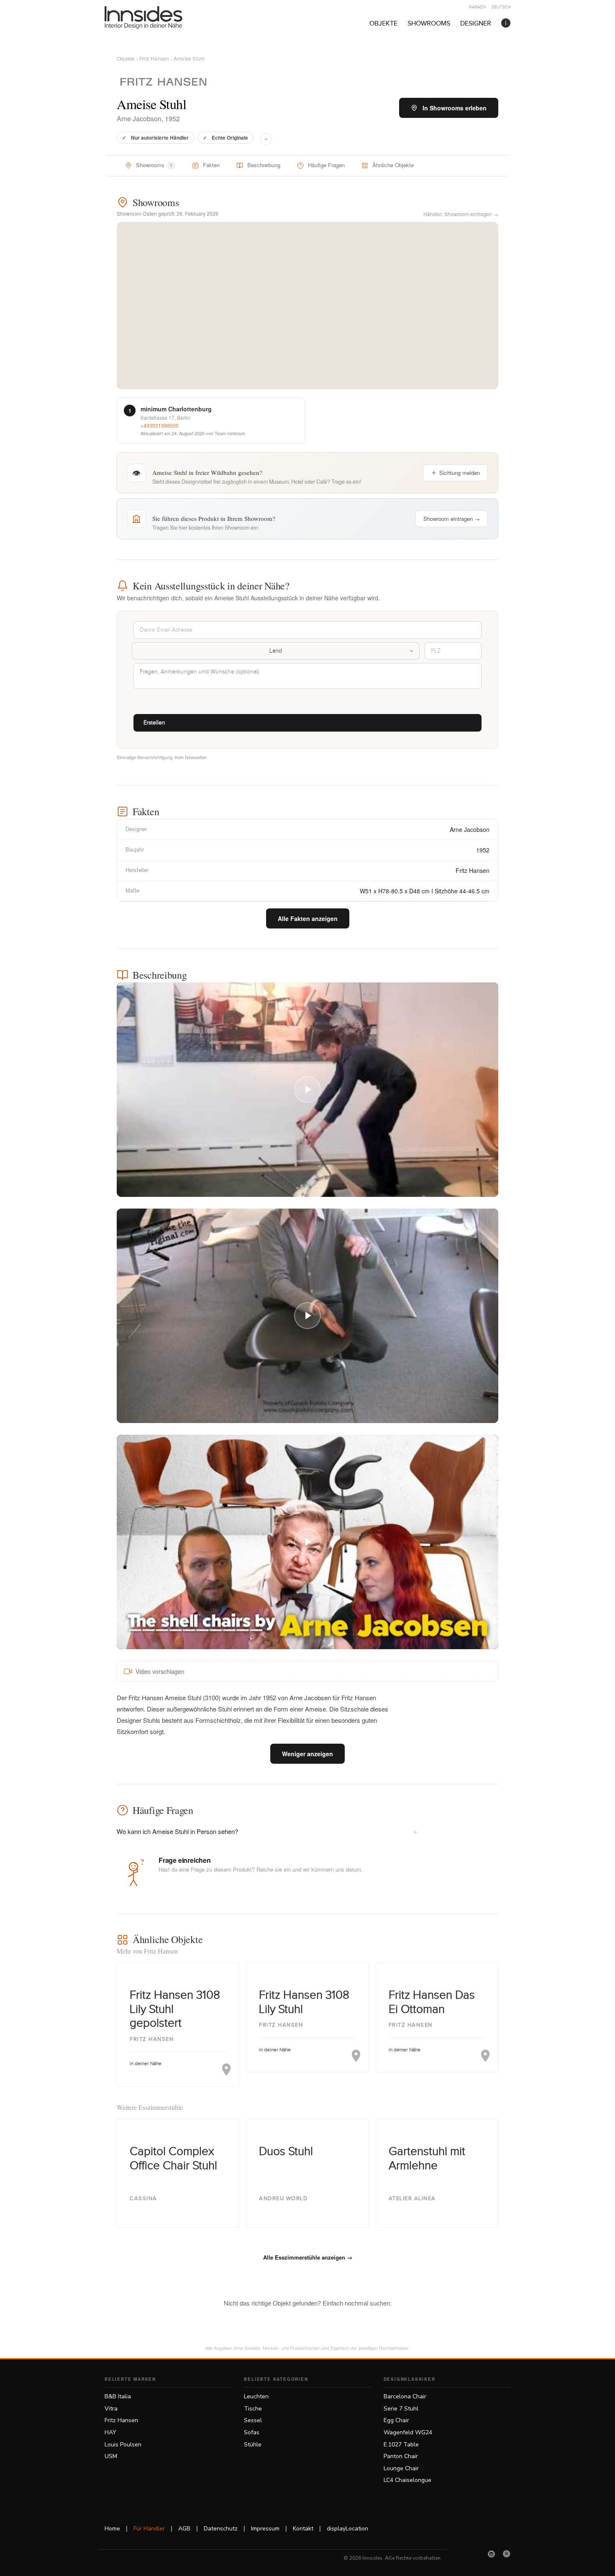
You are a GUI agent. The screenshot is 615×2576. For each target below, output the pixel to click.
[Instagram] (492, 2554)
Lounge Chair (401, 2468)
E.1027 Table (401, 2445)
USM (111, 2456)
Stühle (253, 2445)
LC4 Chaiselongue (407, 2480)
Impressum (265, 2529)
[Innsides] (157, 18)
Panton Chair (401, 2456)
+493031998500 (160, 425)
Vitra (111, 2409)
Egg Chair (396, 2420)
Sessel (253, 2420)
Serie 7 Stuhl (401, 2409)
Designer (476, 24)
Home (112, 2529)
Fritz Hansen (154, 58)
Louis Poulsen (123, 2445)
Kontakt (303, 2529)
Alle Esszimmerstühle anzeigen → (308, 2257)
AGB (184, 2529)
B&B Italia (118, 2396)
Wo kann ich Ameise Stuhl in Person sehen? (267, 1831)
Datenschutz (221, 2529)
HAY (110, 2432)
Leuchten (256, 2396)
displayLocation (347, 2529)
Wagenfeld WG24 (408, 2432)
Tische (253, 2409)
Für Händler (149, 2529)
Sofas (252, 2432)
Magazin (477, 7)
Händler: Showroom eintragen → (461, 214)
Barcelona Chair (405, 2396)
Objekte (383, 24)
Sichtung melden (460, 473)
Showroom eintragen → (452, 519)
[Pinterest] (507, 2554)
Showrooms (429, 24)
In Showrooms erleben (455, 108)
